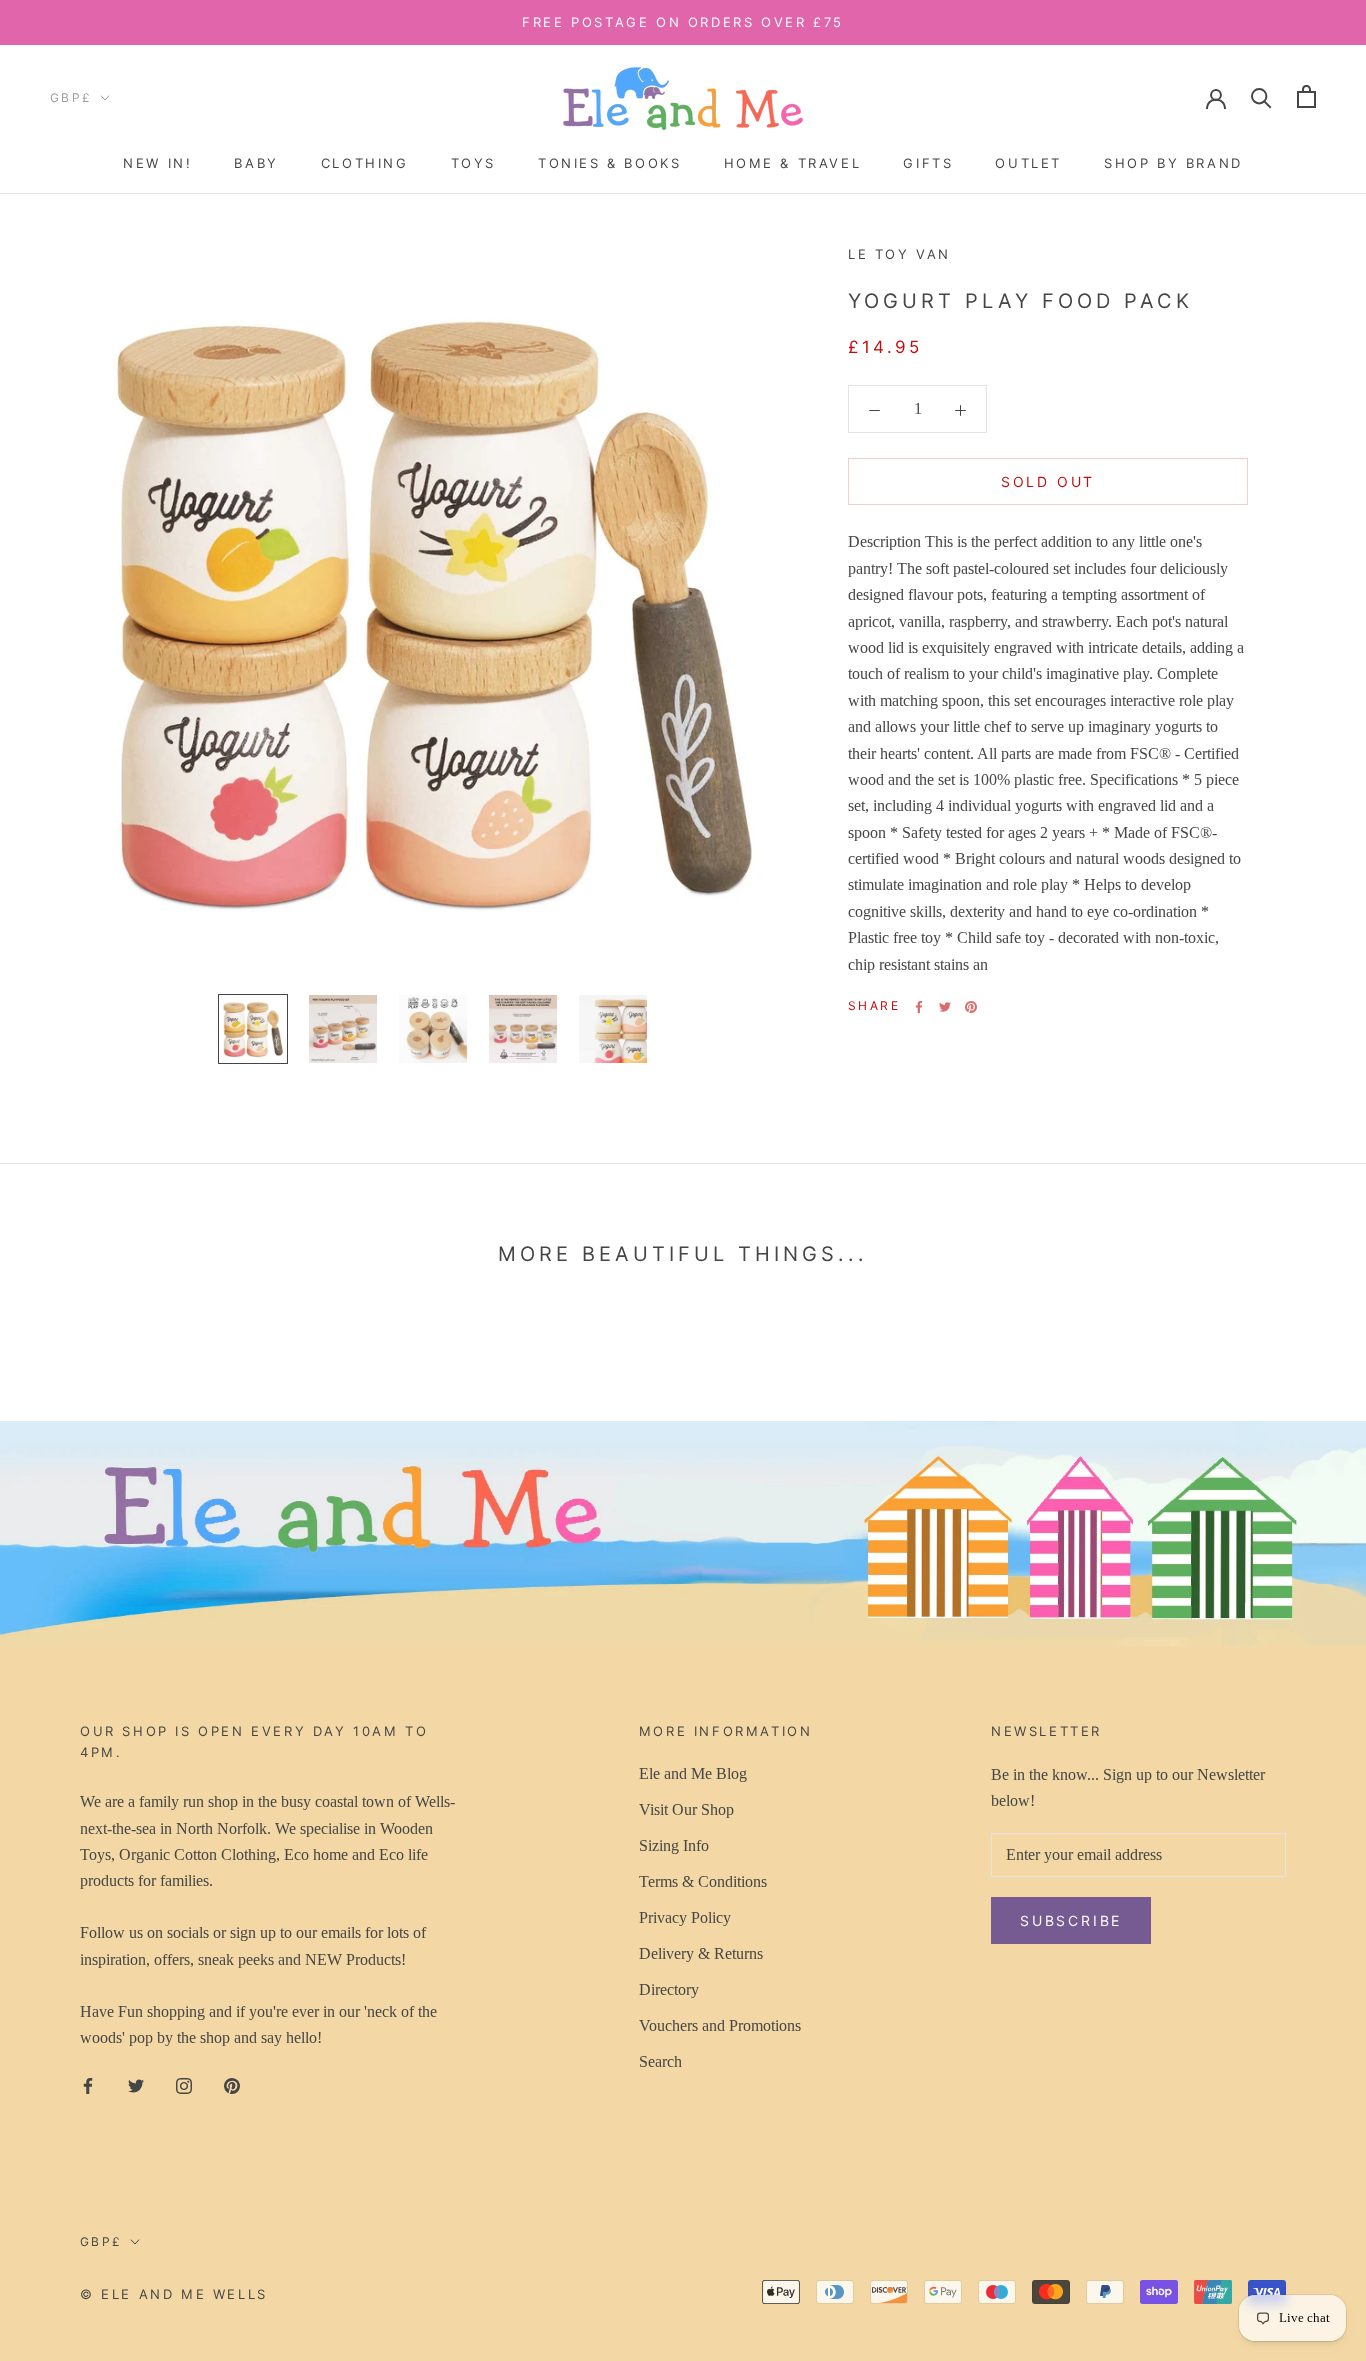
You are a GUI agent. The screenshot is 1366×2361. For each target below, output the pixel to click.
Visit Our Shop (686, 1809)
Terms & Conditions (703, 1881)
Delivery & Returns (701, 1953)
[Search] (1261, 96)
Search (660, 2061)
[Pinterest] (971, 1007)
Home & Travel (793, 163)
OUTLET (1028, 163)
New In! (157, 163)
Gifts (928, 163)
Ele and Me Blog (693, 1773)
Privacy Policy (685, 1917)
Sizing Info (674, 1845)
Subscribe (1071, 1920)
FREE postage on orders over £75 (683, 22)
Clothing (365, 163)
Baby (256, 163)
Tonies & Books (609, 163)
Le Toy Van (899, 254)
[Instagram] (184, 2084)
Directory (669, 1989)
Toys (473, 163)
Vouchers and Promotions (720, 2025)
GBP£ (71, 97)
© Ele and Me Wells (174, 2294)
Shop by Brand (1173, 163)
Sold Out (1048, 482)
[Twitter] (945, 1007)
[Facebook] (919, 1007)
